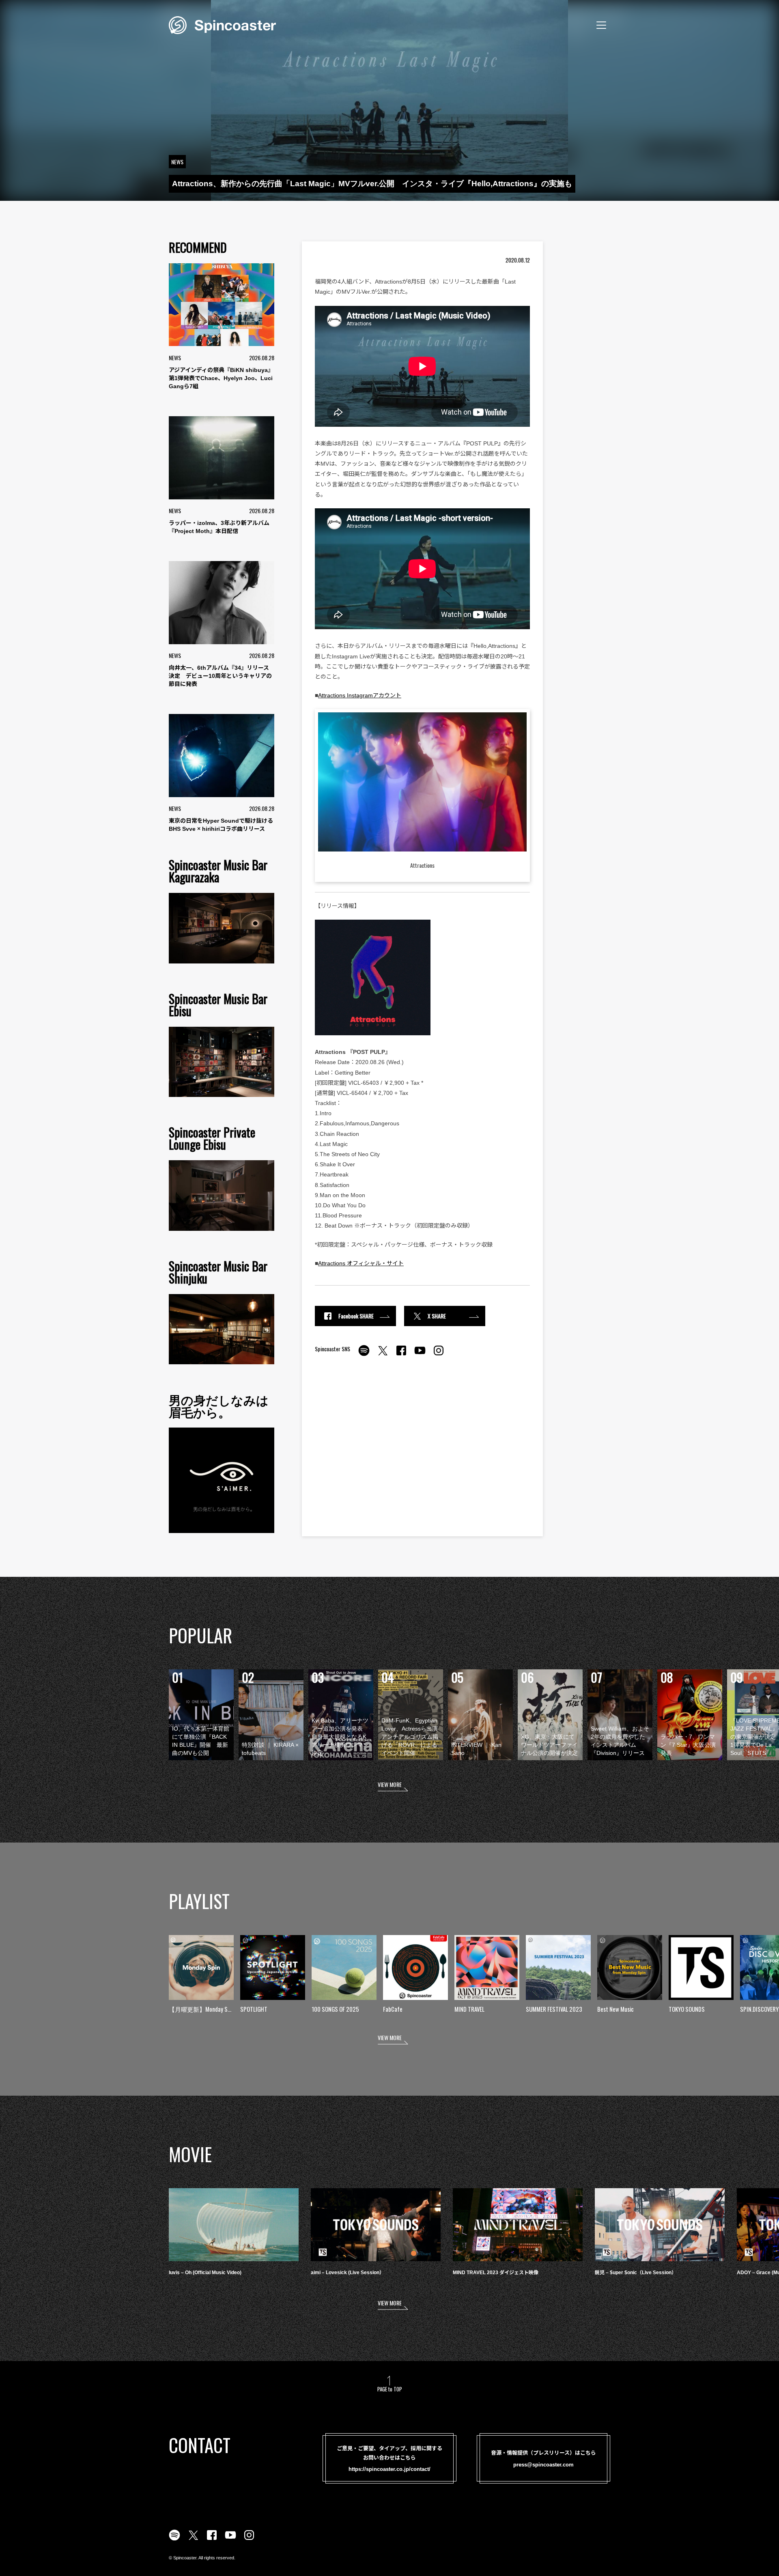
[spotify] (364, 1355)
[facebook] (401, 1355)
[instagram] (439, 1355)
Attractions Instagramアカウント (360, 695)
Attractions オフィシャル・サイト (361, 1263)
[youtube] (420, 1355)
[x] (383, 1355)
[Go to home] (222, 24)
